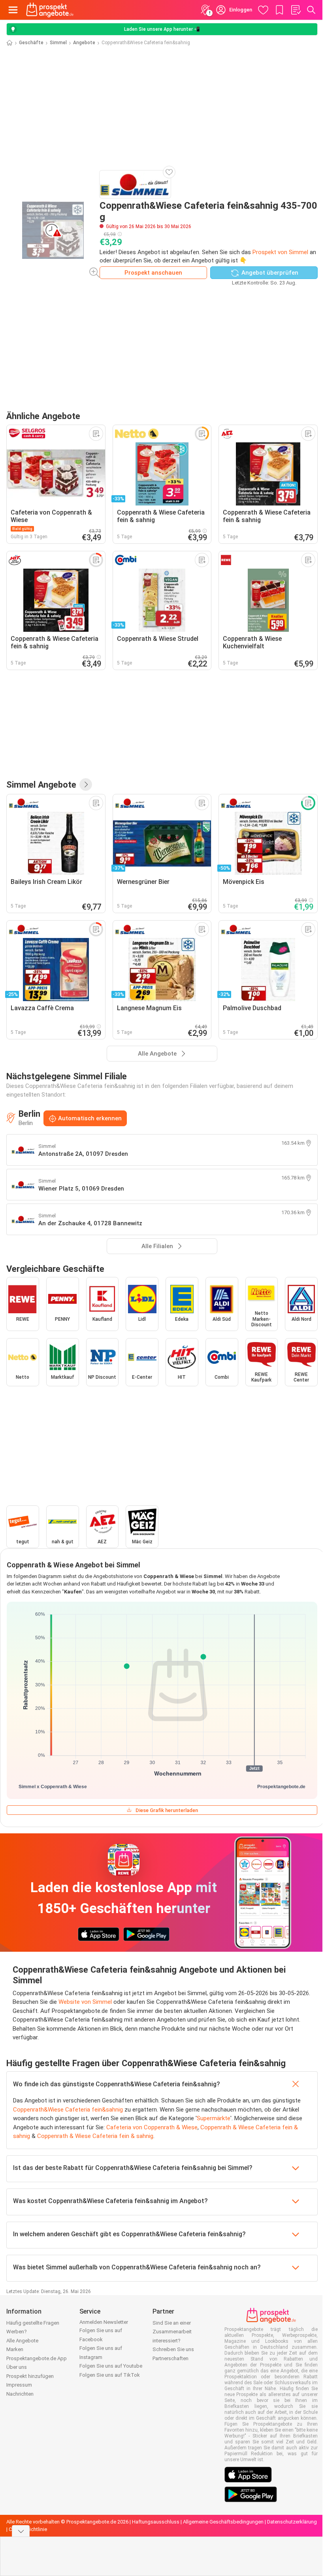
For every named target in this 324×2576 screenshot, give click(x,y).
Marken (15, 2349)
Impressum (19, 2385)
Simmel (58, 43)
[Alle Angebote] (86, 784)
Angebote (84, 43)
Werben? (17, 2332)
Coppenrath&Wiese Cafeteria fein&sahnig (68, 2110)
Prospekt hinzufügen (30, 2376)
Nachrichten (20, 2394)
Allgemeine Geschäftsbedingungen (223, 2522)
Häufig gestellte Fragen (33, 2323)
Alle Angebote (22, 2341)
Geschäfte (31, 43)
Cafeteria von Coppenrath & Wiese (152, 2127)
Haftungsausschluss (156, 2522)
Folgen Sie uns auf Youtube (111, 2366)
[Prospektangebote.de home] (50, 10)
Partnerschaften (170, 2358)
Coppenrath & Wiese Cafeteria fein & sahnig (95, 2136)
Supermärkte (214, 2118)
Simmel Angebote (41, 784)
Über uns (17, 2367)
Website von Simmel (85, 2002)
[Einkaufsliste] (296, 10)
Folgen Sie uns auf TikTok (110, 2375)
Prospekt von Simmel (280, 252)
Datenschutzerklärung (292, 2522)
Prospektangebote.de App (37, 2358)
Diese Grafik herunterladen (167, 1810)
